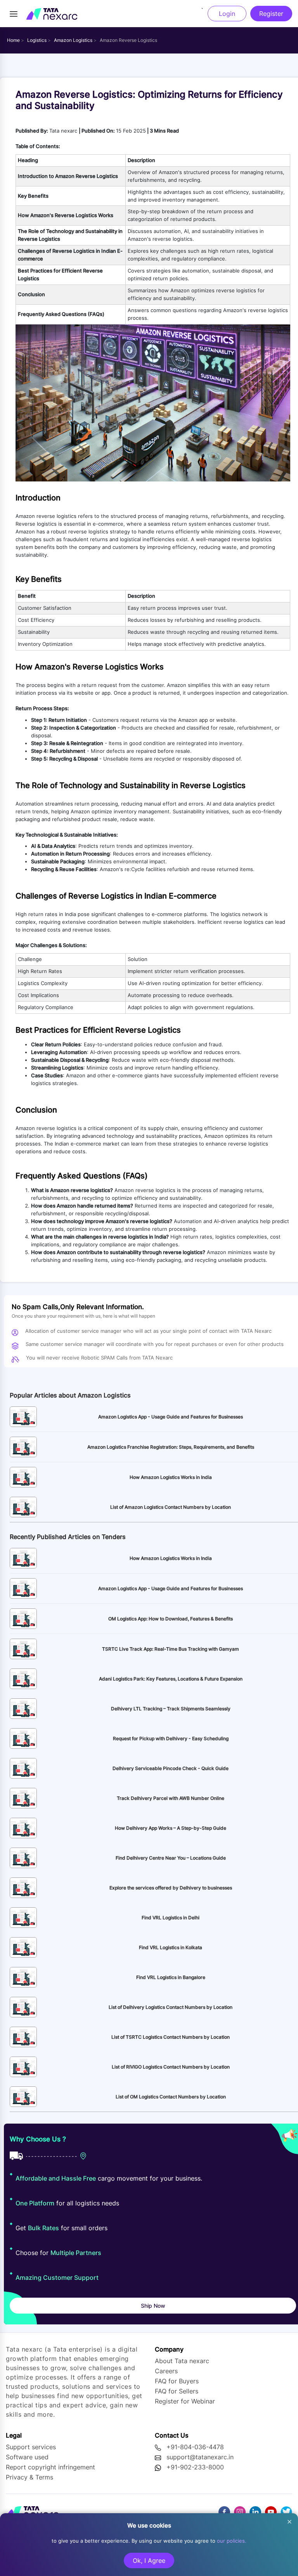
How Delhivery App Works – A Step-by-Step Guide (171, 1828)
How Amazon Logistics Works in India (171, 1477)
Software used (27, 2457)
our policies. (232, 2541)
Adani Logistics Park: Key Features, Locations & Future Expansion (171, 1679)
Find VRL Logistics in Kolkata (171, 1947)
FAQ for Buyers (177, 2381)
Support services (31, 2447)
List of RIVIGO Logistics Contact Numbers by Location (171, 2067)
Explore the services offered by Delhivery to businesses (171, 1888)
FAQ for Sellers (177, 2391)
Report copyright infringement (50, 2467)
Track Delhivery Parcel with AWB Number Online (171, 1798)
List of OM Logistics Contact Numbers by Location (171, 2097)
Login (227, 14)
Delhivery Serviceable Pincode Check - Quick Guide (171, 1768)
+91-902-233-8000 (195, 2467)
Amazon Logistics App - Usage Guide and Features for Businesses (171, 1417)
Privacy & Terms (29, 2477)
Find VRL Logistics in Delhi (171, 1918)
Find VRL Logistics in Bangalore (171, 1977)
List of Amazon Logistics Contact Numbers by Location (171, 1507)
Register (271, 14)
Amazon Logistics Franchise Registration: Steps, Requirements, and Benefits (171, 1447)
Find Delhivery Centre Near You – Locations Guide (171, 1858)
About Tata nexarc (182, 2361)
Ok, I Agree (149, 2560)
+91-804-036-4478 (195, 2447)
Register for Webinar (185, 2401)
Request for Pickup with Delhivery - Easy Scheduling (171, 1738)
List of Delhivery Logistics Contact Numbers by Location (171, 2007)
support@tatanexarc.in (200, 2457)
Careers (166, 2371)
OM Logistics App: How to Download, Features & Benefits (171, 1619)
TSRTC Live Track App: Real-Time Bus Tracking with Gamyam (171, 1649)
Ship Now (153, 2306)
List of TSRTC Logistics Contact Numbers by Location (171, 2037)
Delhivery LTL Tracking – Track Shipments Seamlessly (171, 1709)
